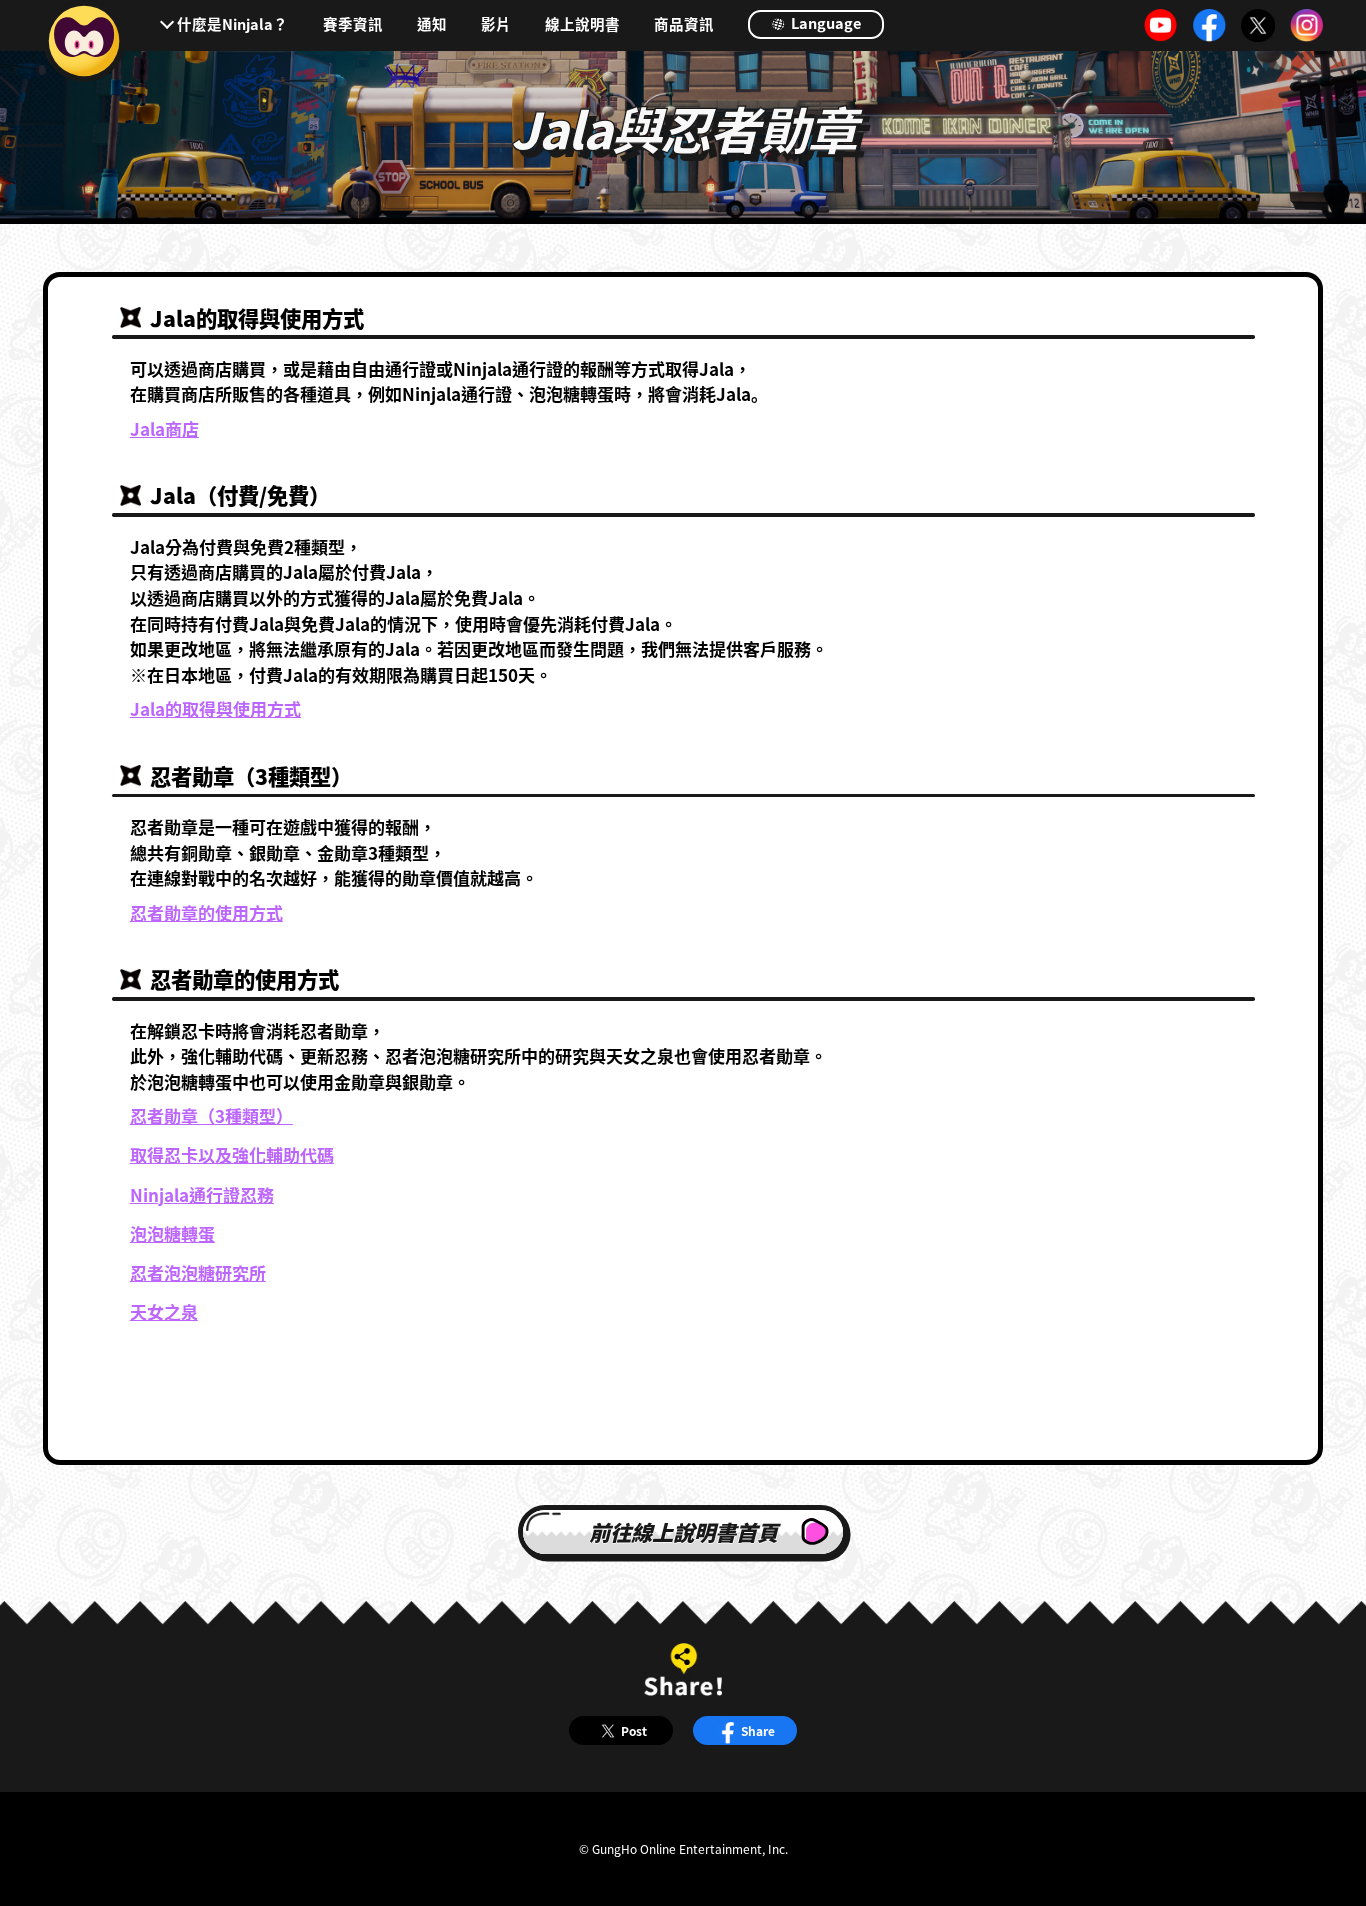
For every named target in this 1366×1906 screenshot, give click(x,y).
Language (824, 22)
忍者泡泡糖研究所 (198, 1272)
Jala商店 (164, 428)
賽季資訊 (353, 24)
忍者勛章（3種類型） (211, 1115)
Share (758, 1730)
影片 (496, 24)
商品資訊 (684, 24)
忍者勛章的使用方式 (206, 912)
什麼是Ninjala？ (232, 23)
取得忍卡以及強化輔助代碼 (232, 1154)
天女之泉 (164, 1311)
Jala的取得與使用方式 (215, 708)
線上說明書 (582, 24)
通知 (432, 24)
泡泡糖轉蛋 (172, 1233)
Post (634, 1730)
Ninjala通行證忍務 (202, 1194)
